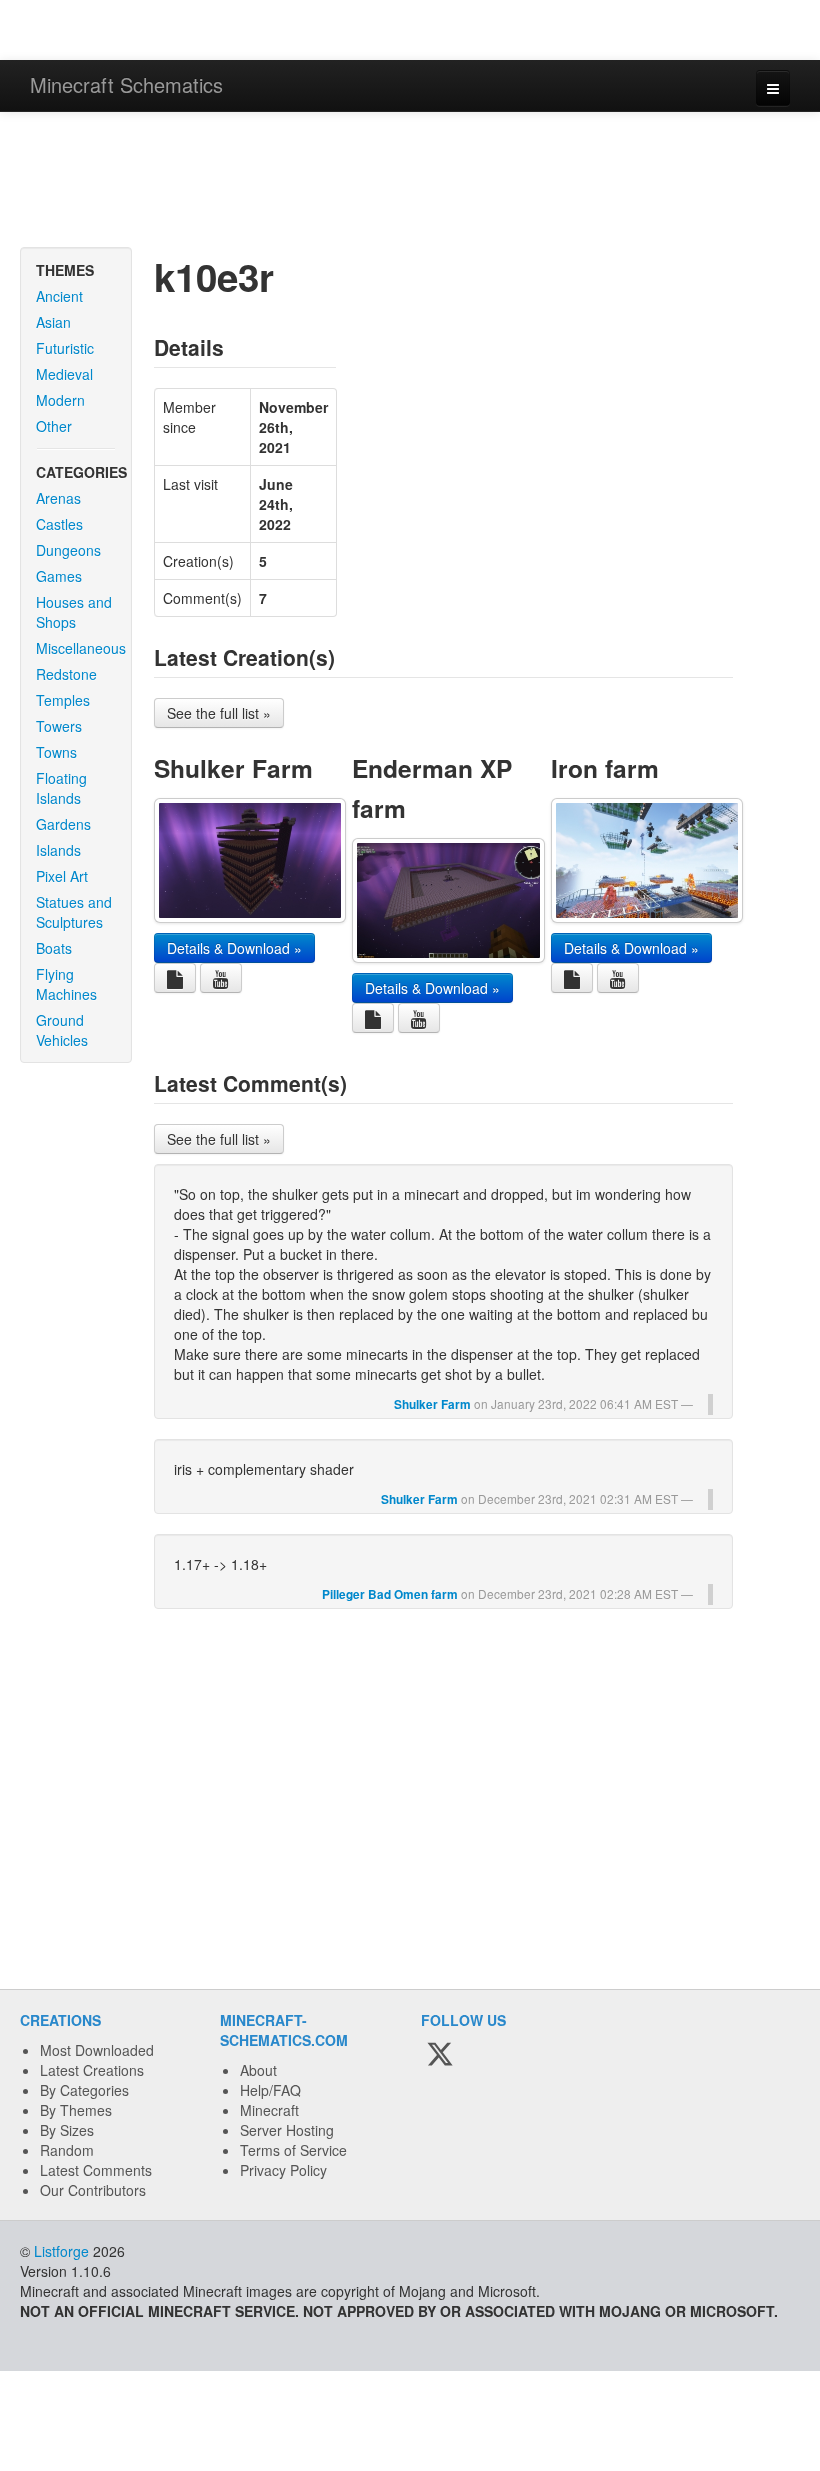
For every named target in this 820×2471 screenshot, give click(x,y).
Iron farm (605, 768)
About (258, 2070)
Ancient (59, 296)
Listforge (61, 2251)
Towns (56, 752)
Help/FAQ (270, 2090)
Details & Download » (234, 948)
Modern (60, 400)
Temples (63, 700)
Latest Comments (96, 2170)
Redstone (66, 674)
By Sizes (67, 2130)
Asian (53, 322)
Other (54, 426)
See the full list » (219, 713)
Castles (59, 524)
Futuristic (65, 348)
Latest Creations (92, 2070)
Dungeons (68, 550)
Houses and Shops (74, 612)
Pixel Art (62, 876)
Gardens (63, 824)
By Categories (84, 2090)
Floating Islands (61, 788)
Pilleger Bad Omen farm (390, 1594)
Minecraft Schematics (126, 84)
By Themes (76, 2110)
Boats (54, 948)
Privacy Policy (283, 2170)
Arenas (58, 498)
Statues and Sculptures (74, 912)
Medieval (64, 374)
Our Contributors (93, 2190)
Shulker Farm (233, 768)
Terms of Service (293, 2150)
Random (67, 2150)
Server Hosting (287, 2130)
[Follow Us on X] (440, 2055)
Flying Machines (66, 984)
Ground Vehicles (62, 1030)
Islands (58, 850)
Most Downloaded (97, 2050)
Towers (59, 726)
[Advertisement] (410, 182)
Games (59, 576)
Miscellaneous (81, 648)
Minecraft (269, 2110)
